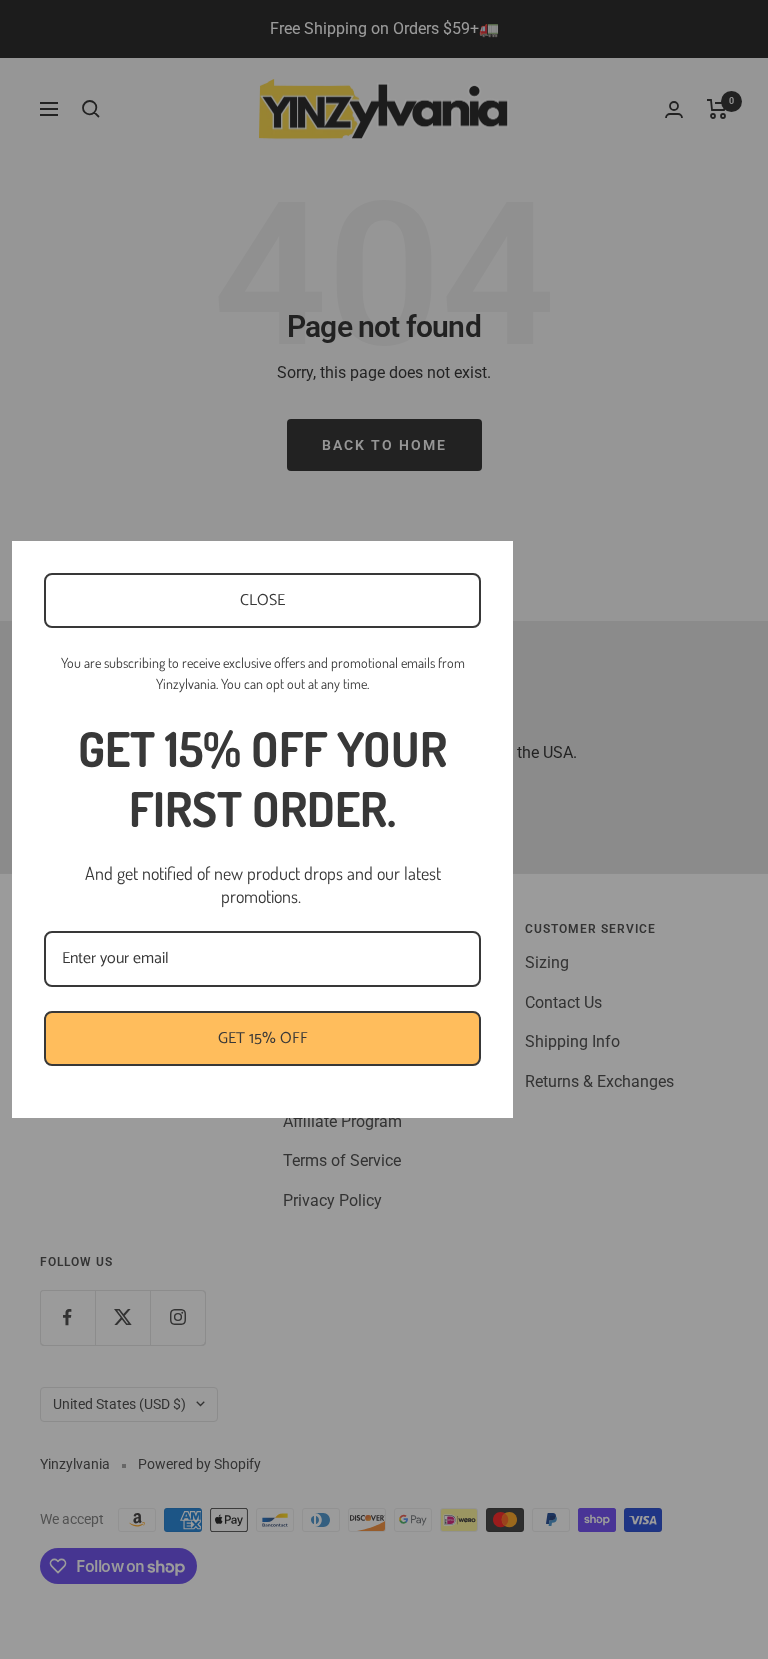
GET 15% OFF (263, 1038)
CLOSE (262, 600)
